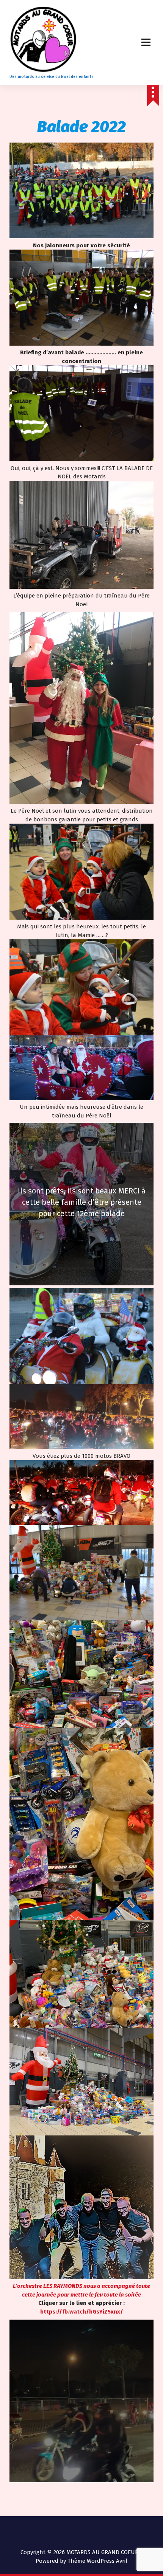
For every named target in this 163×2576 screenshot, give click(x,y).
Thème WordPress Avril (97, 2561)
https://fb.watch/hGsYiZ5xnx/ (82, 2312)
